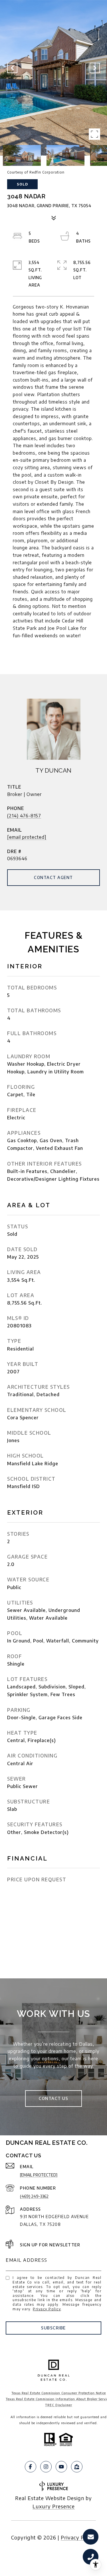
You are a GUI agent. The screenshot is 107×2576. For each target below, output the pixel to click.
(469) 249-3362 (34, 2196)
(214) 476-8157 (24, 816)
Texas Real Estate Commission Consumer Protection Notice (59, 2393)
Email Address (27, 2260)
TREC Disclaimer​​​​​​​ (59, 2405)
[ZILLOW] (77, 2467)
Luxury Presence (54, 2506)
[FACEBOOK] (31, 2467)
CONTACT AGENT (53, 877)
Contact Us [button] (53, 2098)
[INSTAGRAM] (46, 2467)
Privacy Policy (47, 2309)
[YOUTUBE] (61, 2467)
